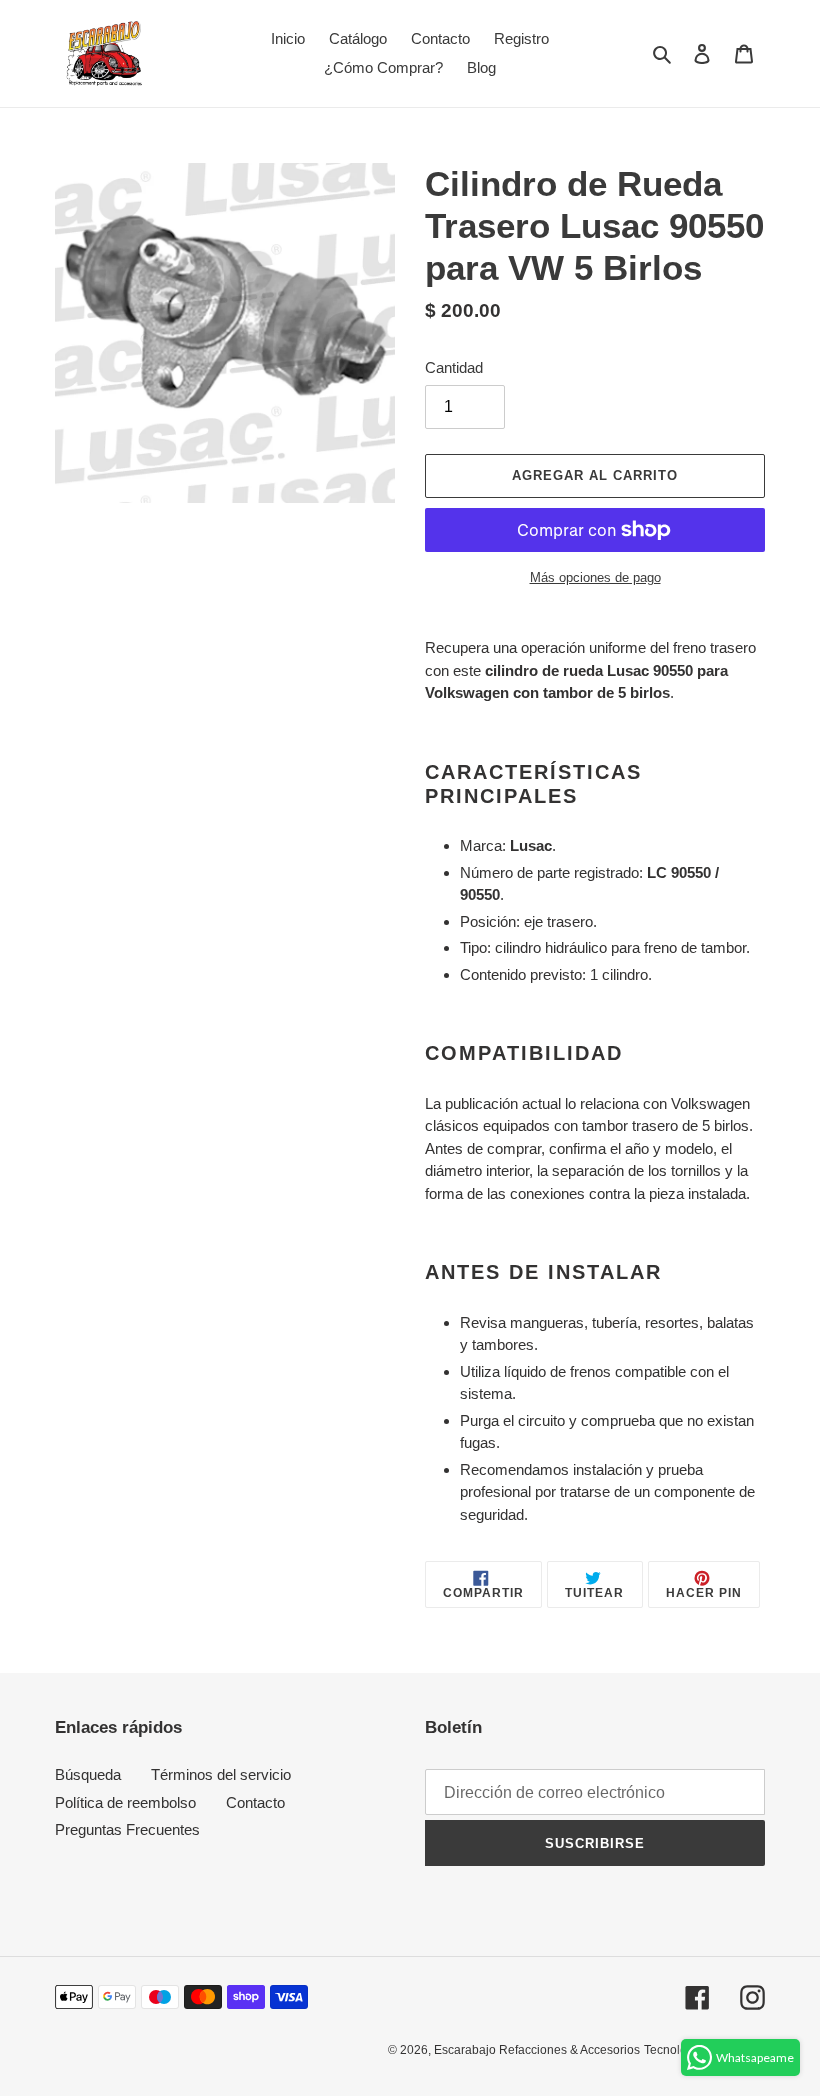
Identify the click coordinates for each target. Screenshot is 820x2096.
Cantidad (454, 367)
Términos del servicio (221, 1774)
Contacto (255, 1802)
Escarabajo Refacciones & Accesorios (537, 2050)
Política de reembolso (125, 1802)
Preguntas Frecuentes (127, 1829)
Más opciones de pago (595, 577)
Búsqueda (88, 1774)
